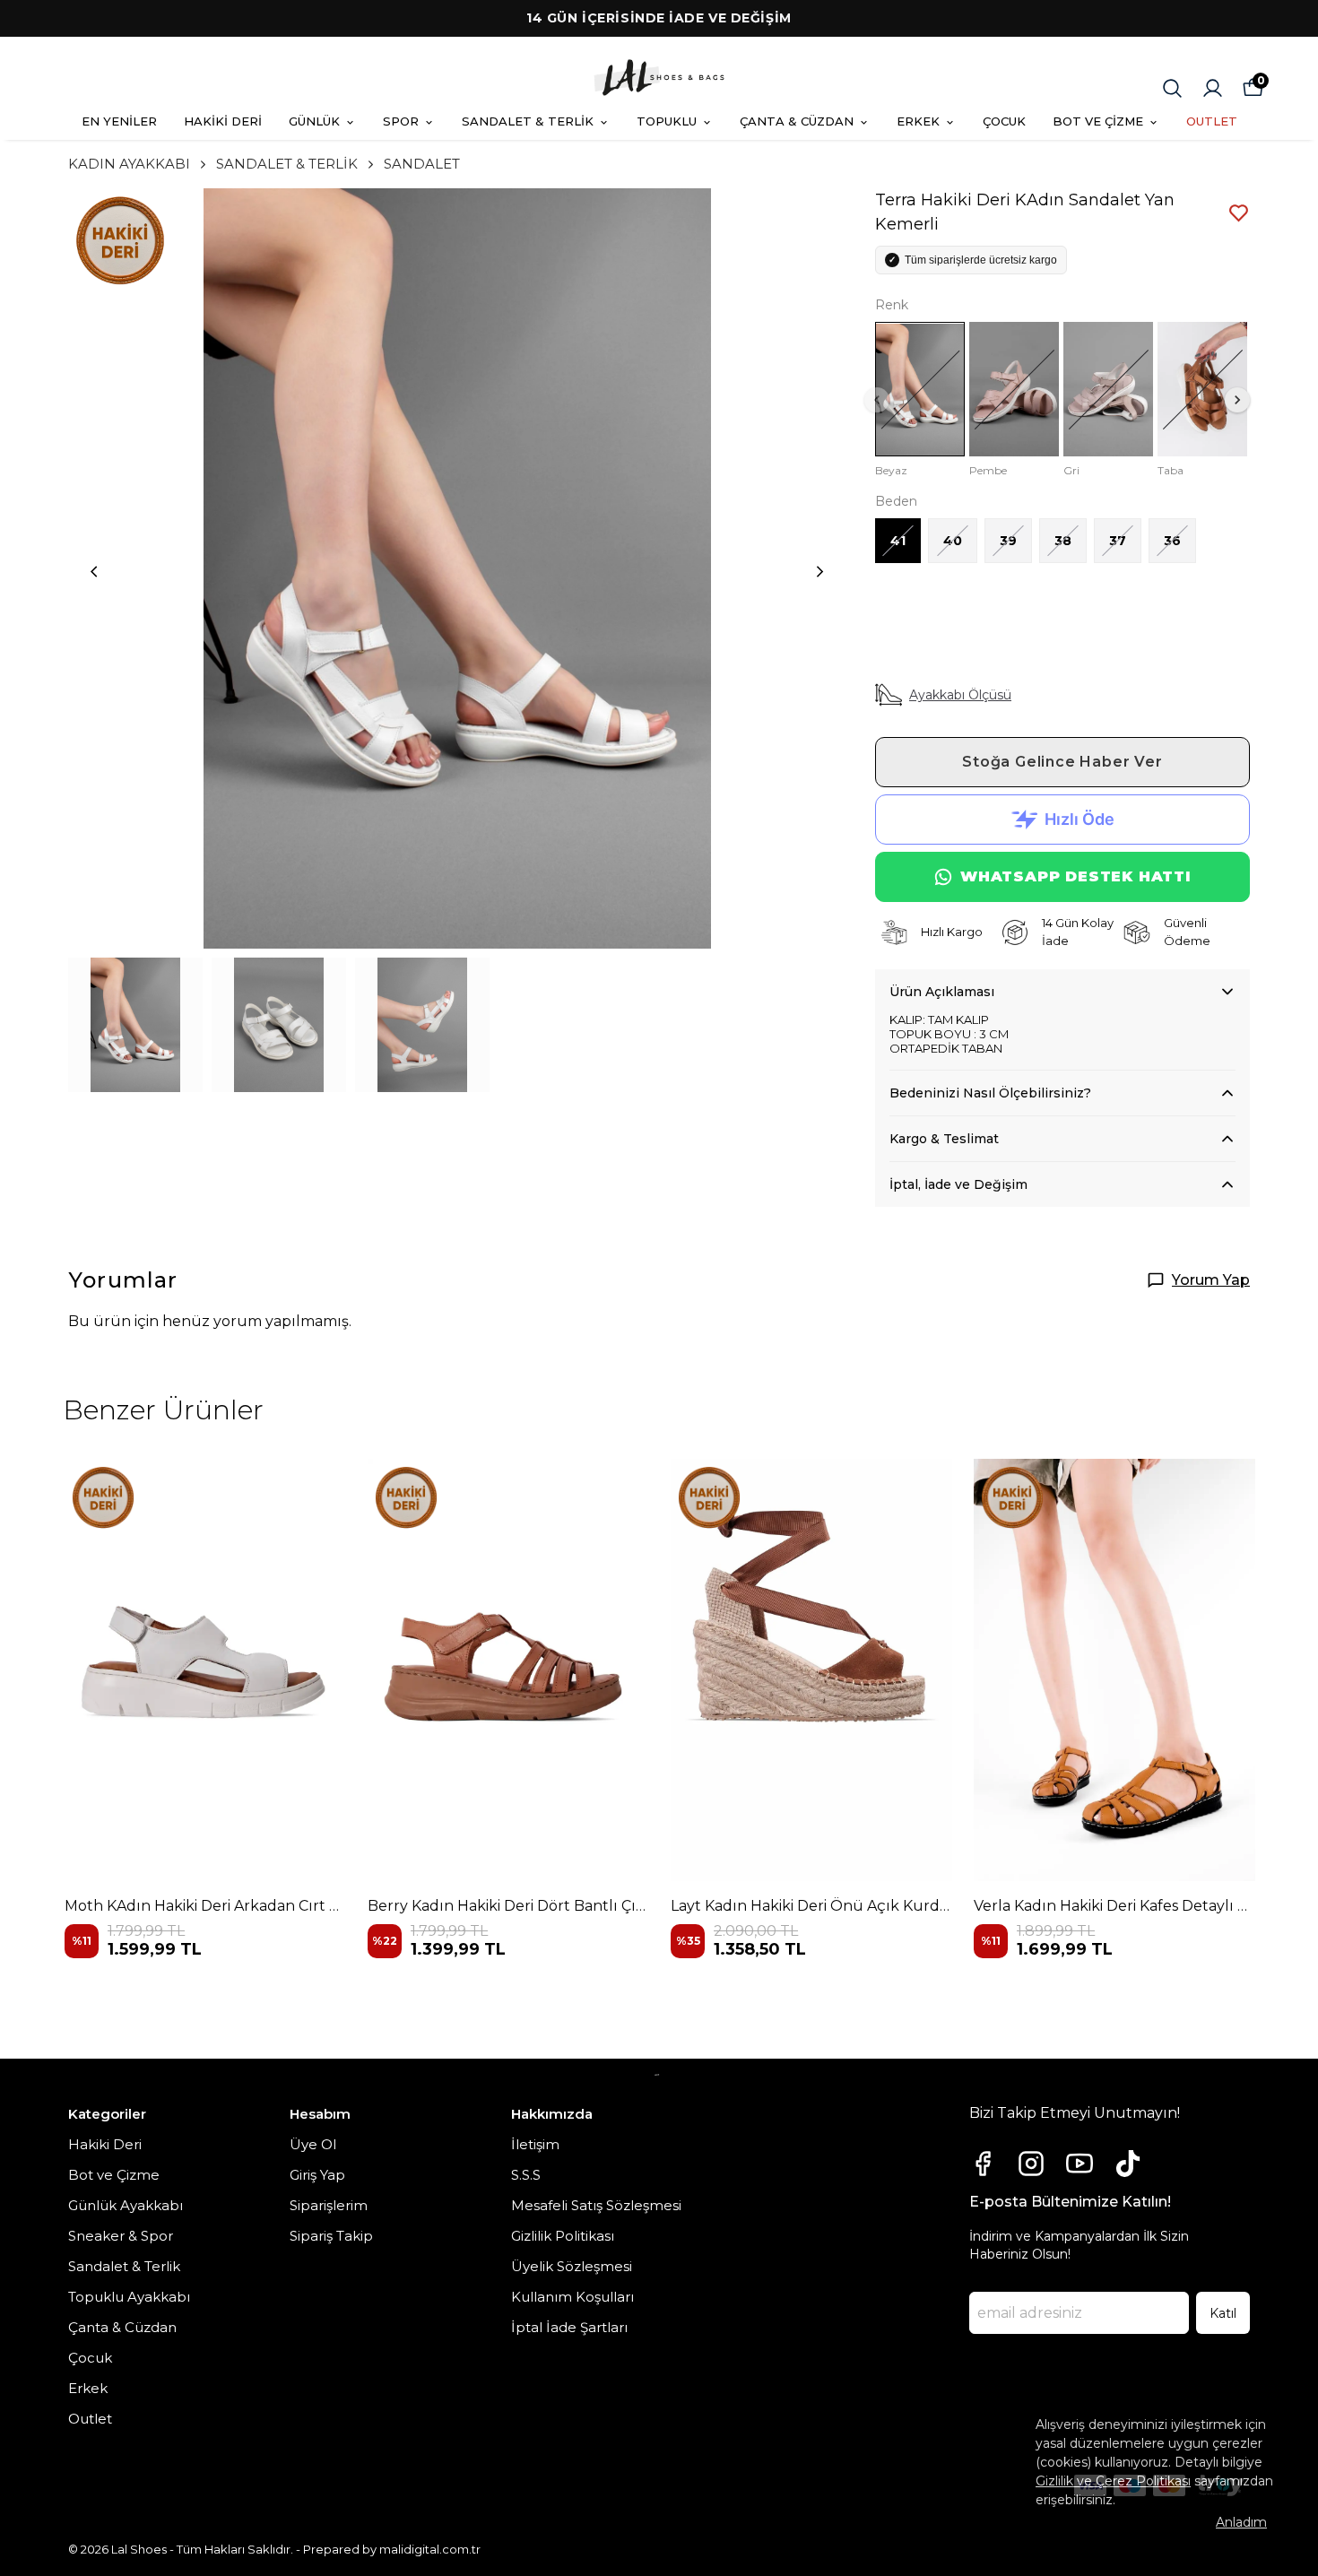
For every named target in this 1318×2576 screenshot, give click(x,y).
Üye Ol (313, 2144)
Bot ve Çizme (114, 2175)
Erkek (88, 2388)
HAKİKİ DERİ (223, 121)
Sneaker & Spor (121, 2236)
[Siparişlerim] (1213, 88)
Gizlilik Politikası (563, 2236)
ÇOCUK (1004, 121)
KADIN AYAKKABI (129, 164)
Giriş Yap (317, 2175)
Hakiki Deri (105, 2144)
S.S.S (526, 2175)
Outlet (90, 2419)
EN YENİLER (119, 121)
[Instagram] (1031, 2164)
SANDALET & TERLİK (528, 121)
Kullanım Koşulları (572, 2297)
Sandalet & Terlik (124, 2266)
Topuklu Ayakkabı (129, 2297)
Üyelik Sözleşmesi (572, 2266)
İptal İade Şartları (569, 2327)
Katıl (1223, 2313)
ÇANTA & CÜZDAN (797, 121)
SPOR (401, 121)
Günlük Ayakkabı (126, 2205)
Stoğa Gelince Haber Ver (1062, 762)
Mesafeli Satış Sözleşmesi (596, 2205)
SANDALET (422, 164)
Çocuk (90, 2358)
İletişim (535, 2144)
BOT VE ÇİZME (1098, 121)
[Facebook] (983, 2164)
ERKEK (918, 121)
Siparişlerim (329, 2205)
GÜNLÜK (314, 121)
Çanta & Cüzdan (122, 2327)
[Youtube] (1080, 2164)
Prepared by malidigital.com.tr (392, 2549)
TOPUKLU (667, 121)
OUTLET (1212, 121)
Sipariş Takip (331, 2236)
